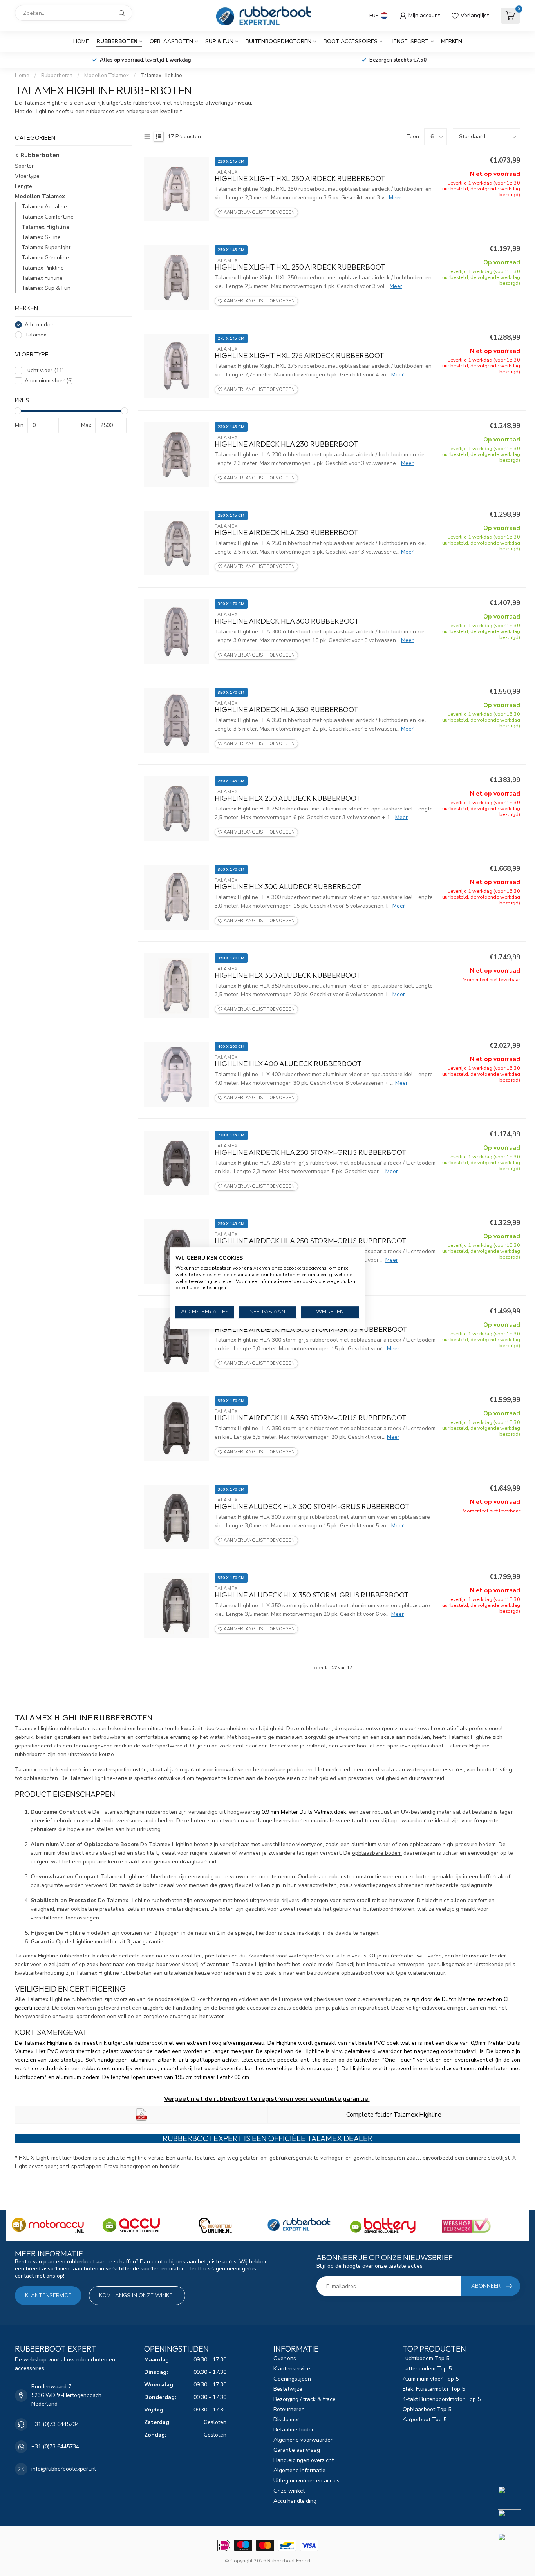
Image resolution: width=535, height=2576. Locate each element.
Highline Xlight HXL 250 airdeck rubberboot (300, 267)
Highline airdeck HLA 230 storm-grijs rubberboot (310, 1152)
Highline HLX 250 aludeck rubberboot (287, 798)
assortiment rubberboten (478, 2069)
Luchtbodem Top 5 (426, 2358)
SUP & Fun (219, 41)
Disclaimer (286, 2420)
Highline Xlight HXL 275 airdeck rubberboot (299, 356)
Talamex (35, 335)
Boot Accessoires (351, 41)
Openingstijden (292, 2379)
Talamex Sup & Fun (46, 288)
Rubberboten (117, 41)
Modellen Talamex (107, 76)
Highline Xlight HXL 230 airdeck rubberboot (300, 179)
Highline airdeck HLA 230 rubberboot (286, 444)
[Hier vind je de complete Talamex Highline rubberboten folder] (141, 2114)
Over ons (285, 2358)
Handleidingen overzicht (304, 2460)
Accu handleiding (295, 2501)
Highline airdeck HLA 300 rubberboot (287, 621)
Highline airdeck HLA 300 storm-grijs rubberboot (311, 1330)
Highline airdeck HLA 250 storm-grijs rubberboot (310, 1241)
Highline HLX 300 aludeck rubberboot (288, 887)
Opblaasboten (171, 41)
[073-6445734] (514, 2498)
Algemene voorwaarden (304, 2440)
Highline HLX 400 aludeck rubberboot (288, 1064)
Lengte (23, 186)
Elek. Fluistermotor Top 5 (434, 2389)
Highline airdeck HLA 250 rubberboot (286, 533)
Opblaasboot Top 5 (427, 2409)
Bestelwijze (288, 2389)
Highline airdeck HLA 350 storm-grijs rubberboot (310, 1418)
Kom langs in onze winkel (137, 2295)
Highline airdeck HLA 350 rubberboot (286, 710)
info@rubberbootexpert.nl (64, 2469)
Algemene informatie (299, 2470)
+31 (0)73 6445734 (55, 2424)
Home (81, 41)
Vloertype (27, 176)
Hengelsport (409, 41)
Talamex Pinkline (43, 268)
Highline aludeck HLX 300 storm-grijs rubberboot (312, 1507)
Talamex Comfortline (48, 217)
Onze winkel (289, 2491)
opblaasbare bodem (377, 1853)
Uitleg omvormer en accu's (306, 2481)
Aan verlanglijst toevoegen (258, 213)
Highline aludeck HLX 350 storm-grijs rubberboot (312, 1595)
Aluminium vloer (49, 381)
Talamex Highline (161, 76)
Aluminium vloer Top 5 (431, 2379)
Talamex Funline (42, 278)
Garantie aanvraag (297, 2450)
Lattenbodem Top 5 (427, 2369)
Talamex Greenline (45, 258)
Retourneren (289, 2409)
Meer (395, 198)
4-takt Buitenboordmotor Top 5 (442, 2399)
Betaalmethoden (294, 2430)
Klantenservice (48, 2295)
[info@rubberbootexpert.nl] (514, 2521)
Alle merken (40, 325)
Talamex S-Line (41, 237)
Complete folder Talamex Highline (394, 2115)
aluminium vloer (371, 1844)
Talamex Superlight (46, 247)
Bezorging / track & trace (305, 2399)
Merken (452, 41)
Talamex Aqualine (44, 207)
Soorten (25, 166)
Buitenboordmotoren (278, 41)
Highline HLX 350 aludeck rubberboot (287, 975)
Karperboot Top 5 (425, 2420)
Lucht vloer (44, 371)
